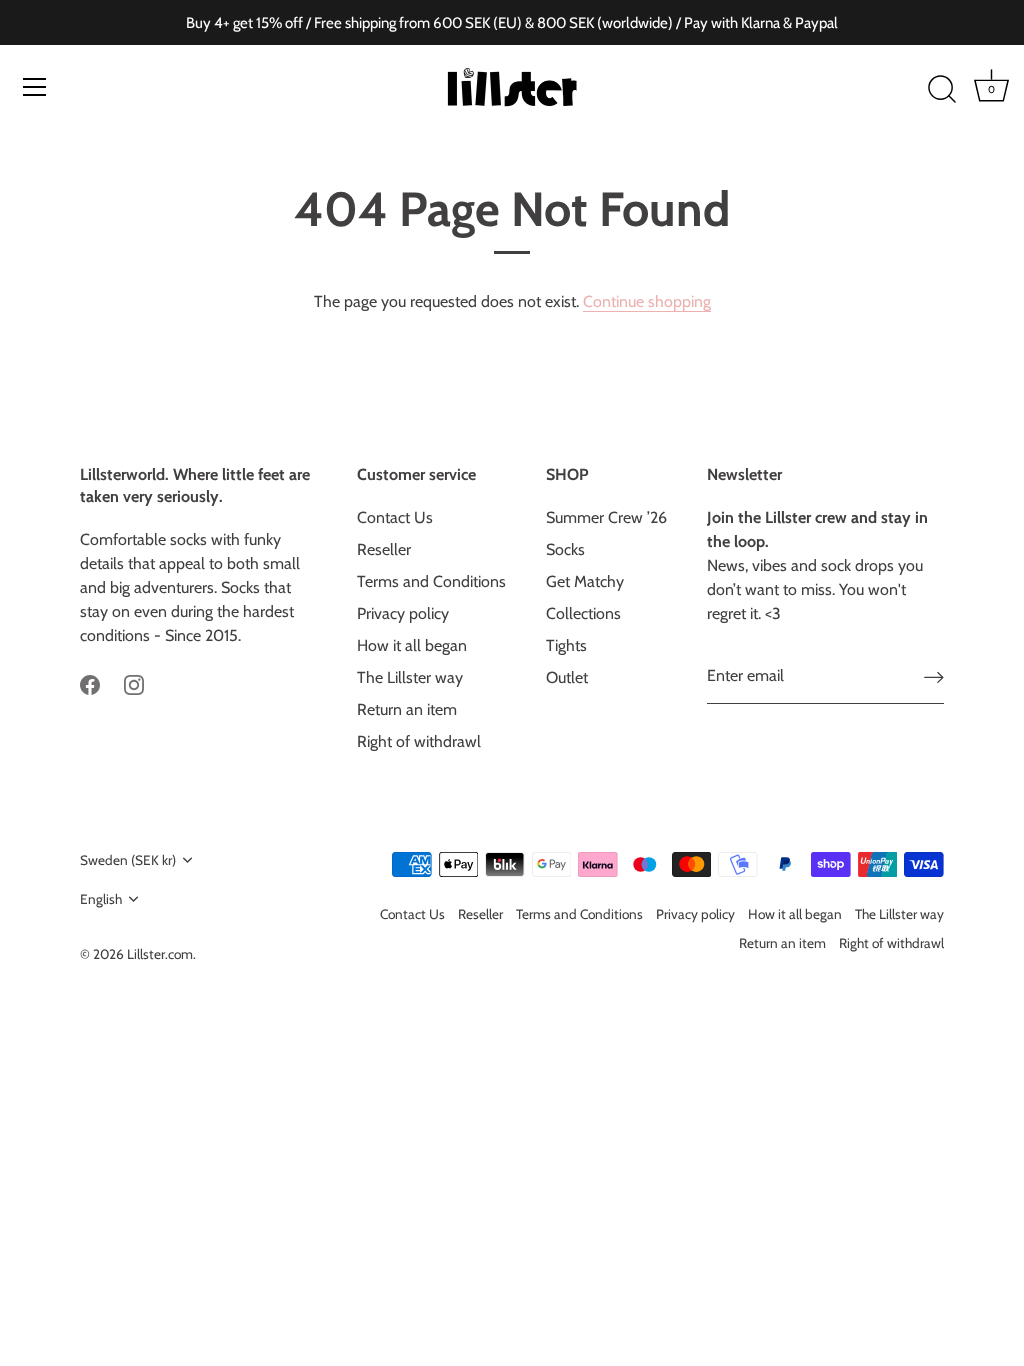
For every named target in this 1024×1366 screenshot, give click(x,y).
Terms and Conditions (431, 581)
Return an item (407, 709)
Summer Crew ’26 (606, 517)
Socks (565, 549)
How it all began (412, 645)
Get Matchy (585, 581)
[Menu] (35, 87)
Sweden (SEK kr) (128, 860)
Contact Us (395, 517)
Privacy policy (403, 613)
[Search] (942, 90)
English (101, 899)
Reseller (384, 549)
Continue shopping (647, 301)
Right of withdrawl (419, 741)
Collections (583, 613)
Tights (566, 645)
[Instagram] (134, 683)
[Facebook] (90, 683)
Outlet (567, 677)
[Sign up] (934, 677)
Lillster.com (160, 954)
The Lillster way (410, 677)
